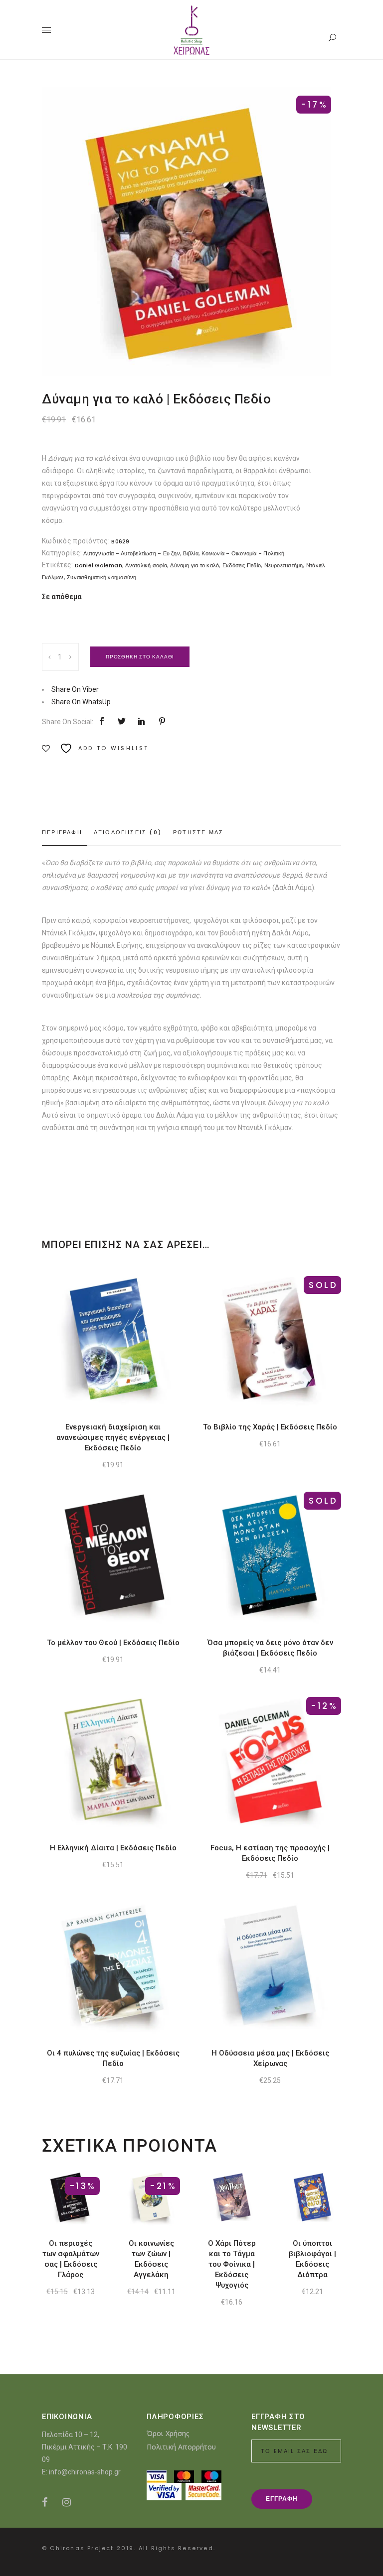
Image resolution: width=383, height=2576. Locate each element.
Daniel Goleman (98, 565)
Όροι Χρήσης (168, 2433)
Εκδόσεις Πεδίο (242, 565)
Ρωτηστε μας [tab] (198, 832)
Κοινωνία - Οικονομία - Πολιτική (243, 553)
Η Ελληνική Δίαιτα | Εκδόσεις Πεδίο (113, 1848)
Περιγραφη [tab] (62, 832)
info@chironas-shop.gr (85, 2472)
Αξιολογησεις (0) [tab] (128, 832)
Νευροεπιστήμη (284, 565)
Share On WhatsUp (81, 702)
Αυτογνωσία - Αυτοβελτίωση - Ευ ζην (131, 553)
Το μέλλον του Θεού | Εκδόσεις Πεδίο (113, 1643)
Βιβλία (191, 553)
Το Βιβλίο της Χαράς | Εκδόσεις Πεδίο (270, 1427)
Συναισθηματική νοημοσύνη (101, 577)
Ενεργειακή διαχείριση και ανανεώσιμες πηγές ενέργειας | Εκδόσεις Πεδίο (113, 1437)
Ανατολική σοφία (146, 565)
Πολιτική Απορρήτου (181, 2447)
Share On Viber (75, 689)
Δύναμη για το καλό (194, 565)
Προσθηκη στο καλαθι (140, 657)
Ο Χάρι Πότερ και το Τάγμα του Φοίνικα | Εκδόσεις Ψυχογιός (232, 2264)
